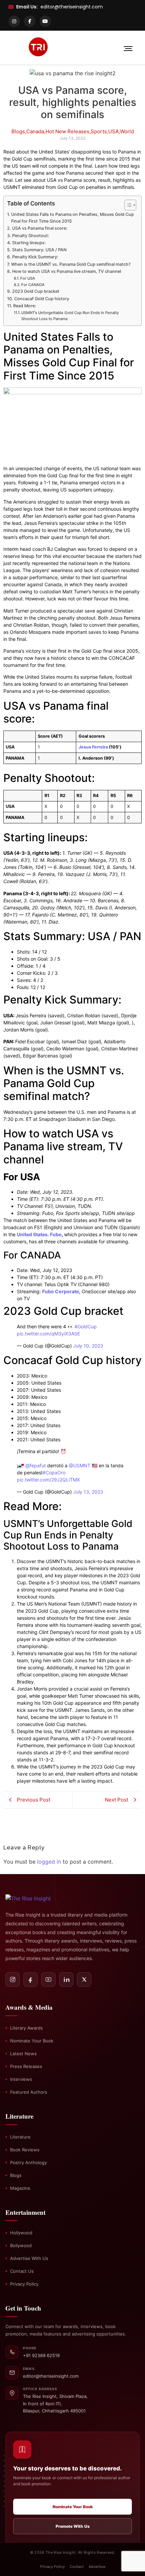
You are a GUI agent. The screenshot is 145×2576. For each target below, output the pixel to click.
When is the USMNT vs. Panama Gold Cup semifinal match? (71, 264)
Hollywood (21, 2233)
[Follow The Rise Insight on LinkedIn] (66, 1979)
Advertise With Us (29, 2258)
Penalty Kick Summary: (35, 257)
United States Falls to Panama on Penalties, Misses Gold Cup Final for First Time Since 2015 (72, 218)
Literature (20, 2137)
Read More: (25, 306)
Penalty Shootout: (31, 236)
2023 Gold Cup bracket (36, 291)
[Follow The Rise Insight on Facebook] (31, 1979)
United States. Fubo (39, 1234)
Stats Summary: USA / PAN (39, 250)
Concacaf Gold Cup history (42, 299)
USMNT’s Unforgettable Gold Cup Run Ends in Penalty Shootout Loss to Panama (70, 316)
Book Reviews (25, 2150)
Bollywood (21, 2245)
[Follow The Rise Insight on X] (84, 1979)
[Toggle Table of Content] (127, 205)
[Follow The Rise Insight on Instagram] (13, 1979)
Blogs (16, 2175)
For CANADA (33, 285)
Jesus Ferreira (93, 747)
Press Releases (26, 2066)
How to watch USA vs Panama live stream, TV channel (67, 271)
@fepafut (36, 1465)
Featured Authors (29, 2092)
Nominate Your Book (32, 2041)
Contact (77, 2567)
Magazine (20, 2188)
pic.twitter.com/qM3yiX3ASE (48, 1334)
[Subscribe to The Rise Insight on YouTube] (48, 1979)
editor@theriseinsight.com (72, 7)
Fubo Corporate (61, 1291)
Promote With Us (73, 2526)
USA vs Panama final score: (40, 228)
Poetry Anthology (28, 2162)
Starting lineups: (29, 243)
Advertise (97, 2567)
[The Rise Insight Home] (36, 1898)
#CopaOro (54, 1473)
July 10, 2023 (88, 1346)
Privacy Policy (24, 2284)
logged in (49, 1862)
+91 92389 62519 (41, 2355)
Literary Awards (26, 2028)
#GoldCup (86, 1326)
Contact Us (22, 2271)
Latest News (23, 2054)
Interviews (21, 2079)
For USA (28, 278)
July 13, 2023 (88, 1492)
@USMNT (80, 1465)
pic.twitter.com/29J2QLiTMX (48, 1480)
